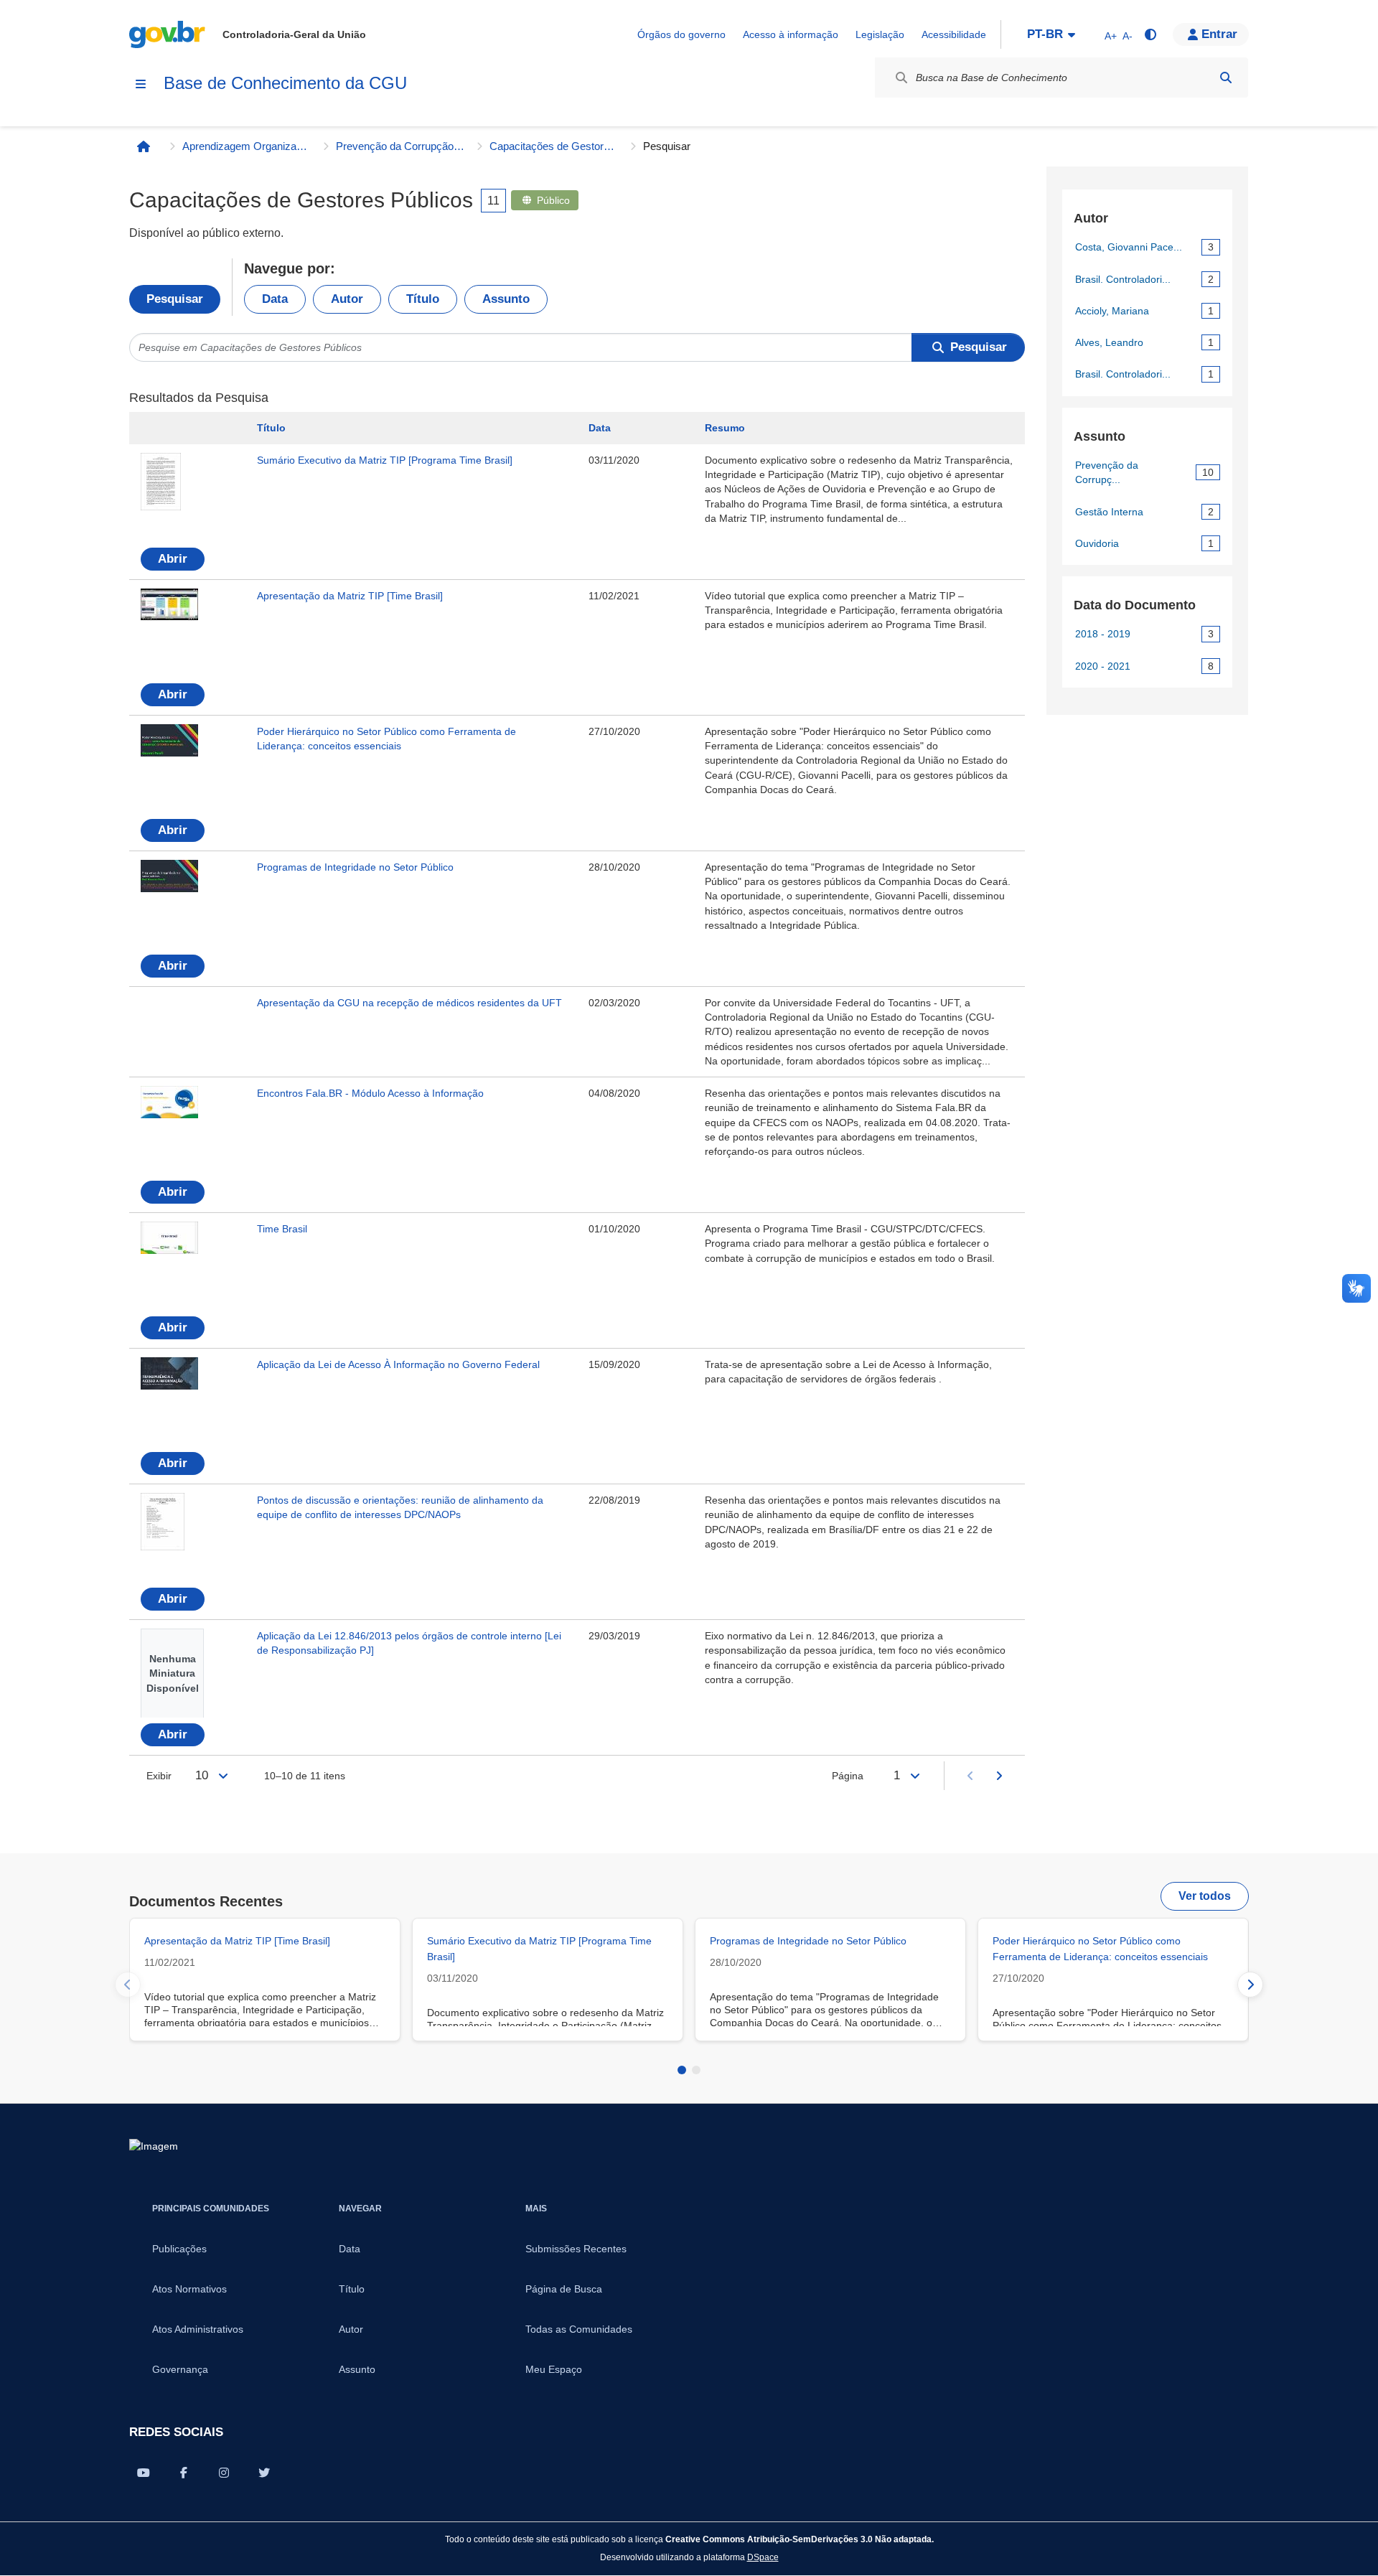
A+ (1111, 36)
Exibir (159, 1776)
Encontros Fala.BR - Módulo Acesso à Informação (370, 1093)
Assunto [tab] (506, 299)
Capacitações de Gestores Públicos (554, 146)
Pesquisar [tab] (175, 299)
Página (848, 1776)
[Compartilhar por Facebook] (184, 2473)
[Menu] (141, 84)
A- (1128, 36)
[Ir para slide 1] (682, 2070)
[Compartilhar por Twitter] (264, 2473)
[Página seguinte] (999, 1776)
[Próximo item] (1250, 1985)
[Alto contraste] (1150, 34)
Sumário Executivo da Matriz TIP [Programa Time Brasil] (385, 460)
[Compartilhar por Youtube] (144, 2473)
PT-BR (1045, 34)
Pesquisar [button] (979, 347)
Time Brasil (282, 1229)
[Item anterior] (128, 1985)
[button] (1211, 34)
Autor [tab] (347, 299)
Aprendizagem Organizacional (247, 146)
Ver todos (1205, 1896)
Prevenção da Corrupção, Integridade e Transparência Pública (400, 146)
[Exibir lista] (223, 1776)
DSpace (763, 2557)
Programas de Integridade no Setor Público (355, 867)
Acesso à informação (791, 34)
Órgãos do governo (681, 34)
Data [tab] (275, 299)
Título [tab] (423, 299)
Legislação (880, 34)
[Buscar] (1226, 78)
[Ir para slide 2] (696, 2070)
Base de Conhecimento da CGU (285, 83)
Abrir (173, 559)
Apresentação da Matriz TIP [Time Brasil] (350, 596)
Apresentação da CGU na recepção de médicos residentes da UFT (409, 1003)
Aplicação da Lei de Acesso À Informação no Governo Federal (398, 1364)
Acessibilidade (954, 34)
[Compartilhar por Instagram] (224, 2473)
